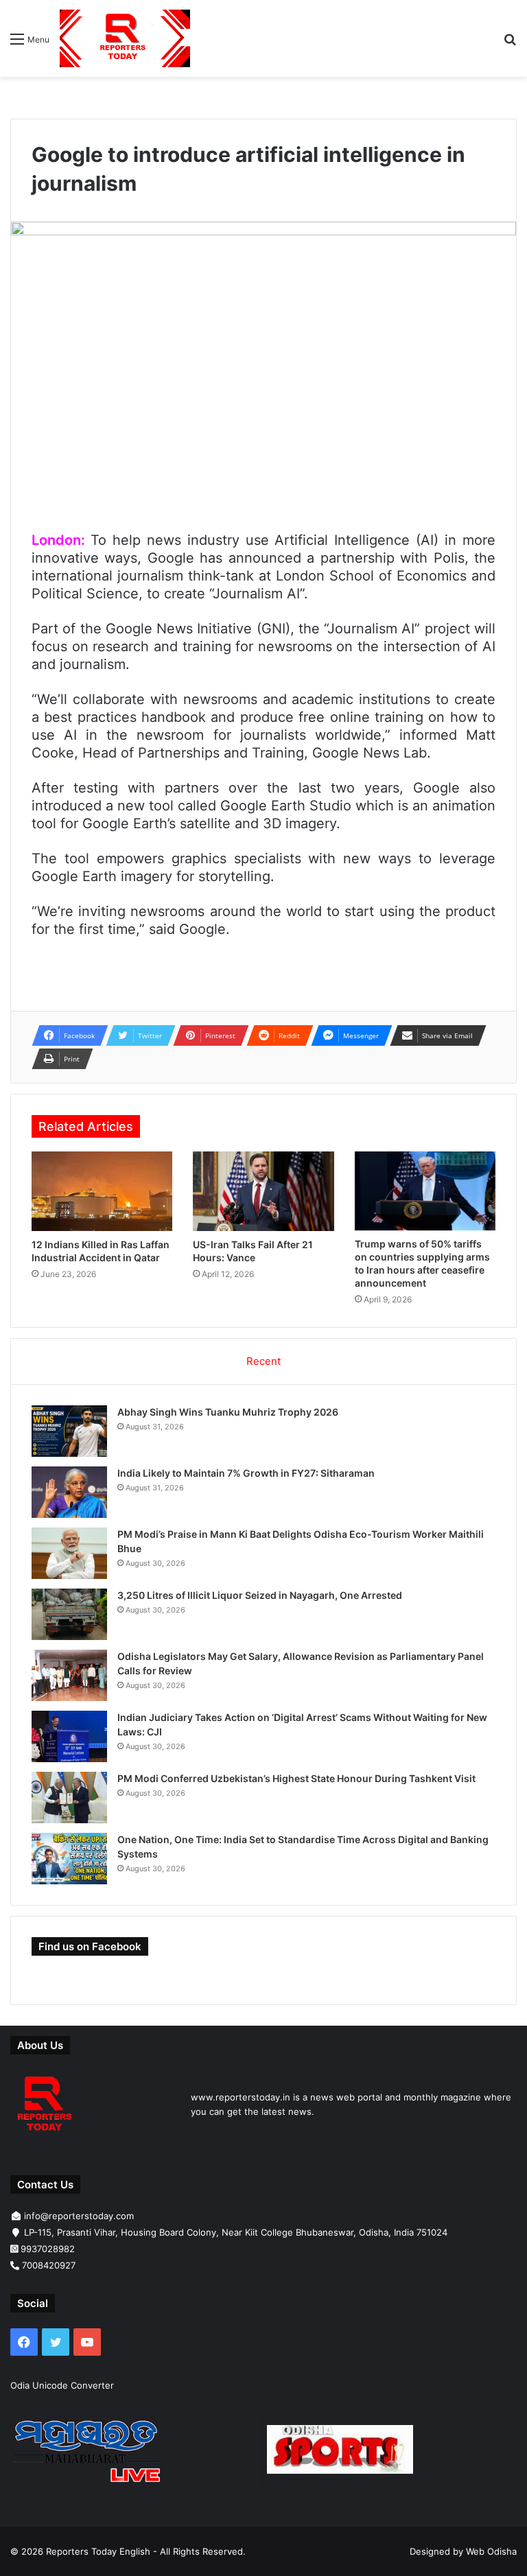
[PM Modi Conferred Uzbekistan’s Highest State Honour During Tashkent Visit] (69, 1798)
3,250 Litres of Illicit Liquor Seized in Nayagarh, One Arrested (260, 1595)
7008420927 (49, 2265)
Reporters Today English (98, 2551)
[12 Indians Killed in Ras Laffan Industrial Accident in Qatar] (102, 1191)
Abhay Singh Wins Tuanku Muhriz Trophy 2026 (228, 1412)
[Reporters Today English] (125, 38)
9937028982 (48, 2249)
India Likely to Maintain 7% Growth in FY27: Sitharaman (246, 1473)
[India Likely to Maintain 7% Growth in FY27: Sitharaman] (69, 1492)
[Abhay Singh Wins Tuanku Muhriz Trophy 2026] (69, 1431)
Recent (263, 1361)
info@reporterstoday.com (79, 2216)
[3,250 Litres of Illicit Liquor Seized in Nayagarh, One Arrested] (69, 1614)
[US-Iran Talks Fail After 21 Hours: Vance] (263, 1191)
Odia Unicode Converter (62, 2385)
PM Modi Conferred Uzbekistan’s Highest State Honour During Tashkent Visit (296, 1778)
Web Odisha (491, 2551)
